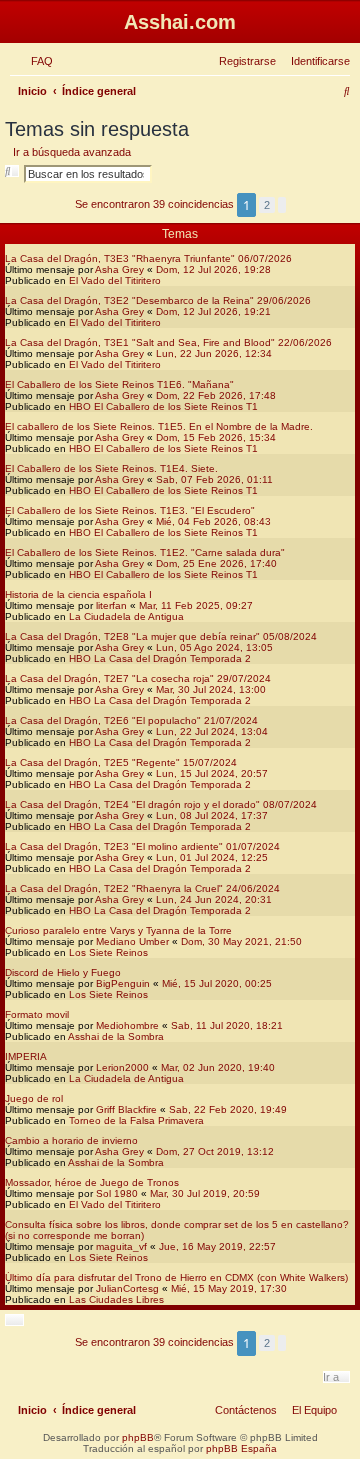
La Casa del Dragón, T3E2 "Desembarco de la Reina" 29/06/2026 (158, 300)
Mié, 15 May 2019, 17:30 (229, 1288)
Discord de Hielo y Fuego (63, 972)
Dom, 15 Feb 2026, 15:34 (216, 437)
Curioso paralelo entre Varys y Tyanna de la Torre (118, 930)
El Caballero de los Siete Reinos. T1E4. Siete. (111, 468)
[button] (282, 205)
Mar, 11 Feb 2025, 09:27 (196, 605)
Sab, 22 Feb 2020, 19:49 (228, 1109)
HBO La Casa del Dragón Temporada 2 (160, 658)
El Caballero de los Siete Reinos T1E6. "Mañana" (119, 384)
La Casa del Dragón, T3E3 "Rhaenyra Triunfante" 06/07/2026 (148, 258)
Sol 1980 (117, 1193)
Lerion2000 (122, 1067)
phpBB (138, 1437)
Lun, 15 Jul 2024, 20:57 (212, 773)
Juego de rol (34, 1098)
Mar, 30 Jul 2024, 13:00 (211, 689)
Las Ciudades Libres (116, 1299)
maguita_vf (121, 1246)
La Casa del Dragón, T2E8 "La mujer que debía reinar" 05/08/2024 (161, 636)
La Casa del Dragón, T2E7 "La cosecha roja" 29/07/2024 (138, 678)
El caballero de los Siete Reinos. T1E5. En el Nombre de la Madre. (159, 426)
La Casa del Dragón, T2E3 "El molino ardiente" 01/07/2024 (142, 846)
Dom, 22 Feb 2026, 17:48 (216, 395)
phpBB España (241, 1448)
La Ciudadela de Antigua (126, 616)
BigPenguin (123, 983)
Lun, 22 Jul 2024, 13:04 (212, 731)
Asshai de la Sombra (116, 1036)
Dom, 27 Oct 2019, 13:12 (215, 1151)
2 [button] (267, 205)
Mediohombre (127, 1025)
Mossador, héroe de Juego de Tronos (92, 1182)
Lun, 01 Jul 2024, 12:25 (212, 857)
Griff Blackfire (126, 1109)
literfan (111, 605)
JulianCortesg (127, 1288)
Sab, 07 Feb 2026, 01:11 (214, 479)
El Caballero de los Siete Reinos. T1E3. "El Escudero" (130, 510)
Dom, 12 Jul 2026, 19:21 (213, 311)
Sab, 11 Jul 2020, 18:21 (227, 1025)
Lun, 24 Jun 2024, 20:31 (214, 899)
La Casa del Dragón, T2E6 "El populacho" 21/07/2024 (131, 720)
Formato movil (37, 1014)
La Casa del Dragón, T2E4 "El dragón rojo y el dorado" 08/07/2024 (161, 804)
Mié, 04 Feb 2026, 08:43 (213, 521)
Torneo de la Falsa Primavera (136, 1120)
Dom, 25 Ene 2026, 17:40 (216, 563)
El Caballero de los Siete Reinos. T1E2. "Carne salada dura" (145, 552)
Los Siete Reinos (108, 952)
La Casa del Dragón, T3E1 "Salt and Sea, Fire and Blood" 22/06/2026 (168, 342)
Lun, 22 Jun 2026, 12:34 (214, 353)
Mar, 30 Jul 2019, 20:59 (205, 1193)
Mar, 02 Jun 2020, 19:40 (218, 1067)
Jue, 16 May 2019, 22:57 (217, 1246)
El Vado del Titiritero (115, 280)
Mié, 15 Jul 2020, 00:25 (217, 983)
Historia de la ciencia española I (78, 594)
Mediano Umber (132, 941)
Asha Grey (119, 269)
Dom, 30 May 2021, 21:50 (241, 941)
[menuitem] (38, 61)
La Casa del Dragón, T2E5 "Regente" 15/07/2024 (121, 762)
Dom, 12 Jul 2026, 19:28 (213, 269)
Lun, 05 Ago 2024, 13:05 (214, 647)
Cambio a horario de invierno (71, 1140)
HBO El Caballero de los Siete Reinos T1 (163, 406)
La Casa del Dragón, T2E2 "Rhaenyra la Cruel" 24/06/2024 (142, 888)
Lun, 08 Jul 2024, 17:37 (212, 815)
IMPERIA (26, 1056)
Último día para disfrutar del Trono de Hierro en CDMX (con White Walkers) (176, 1277)
